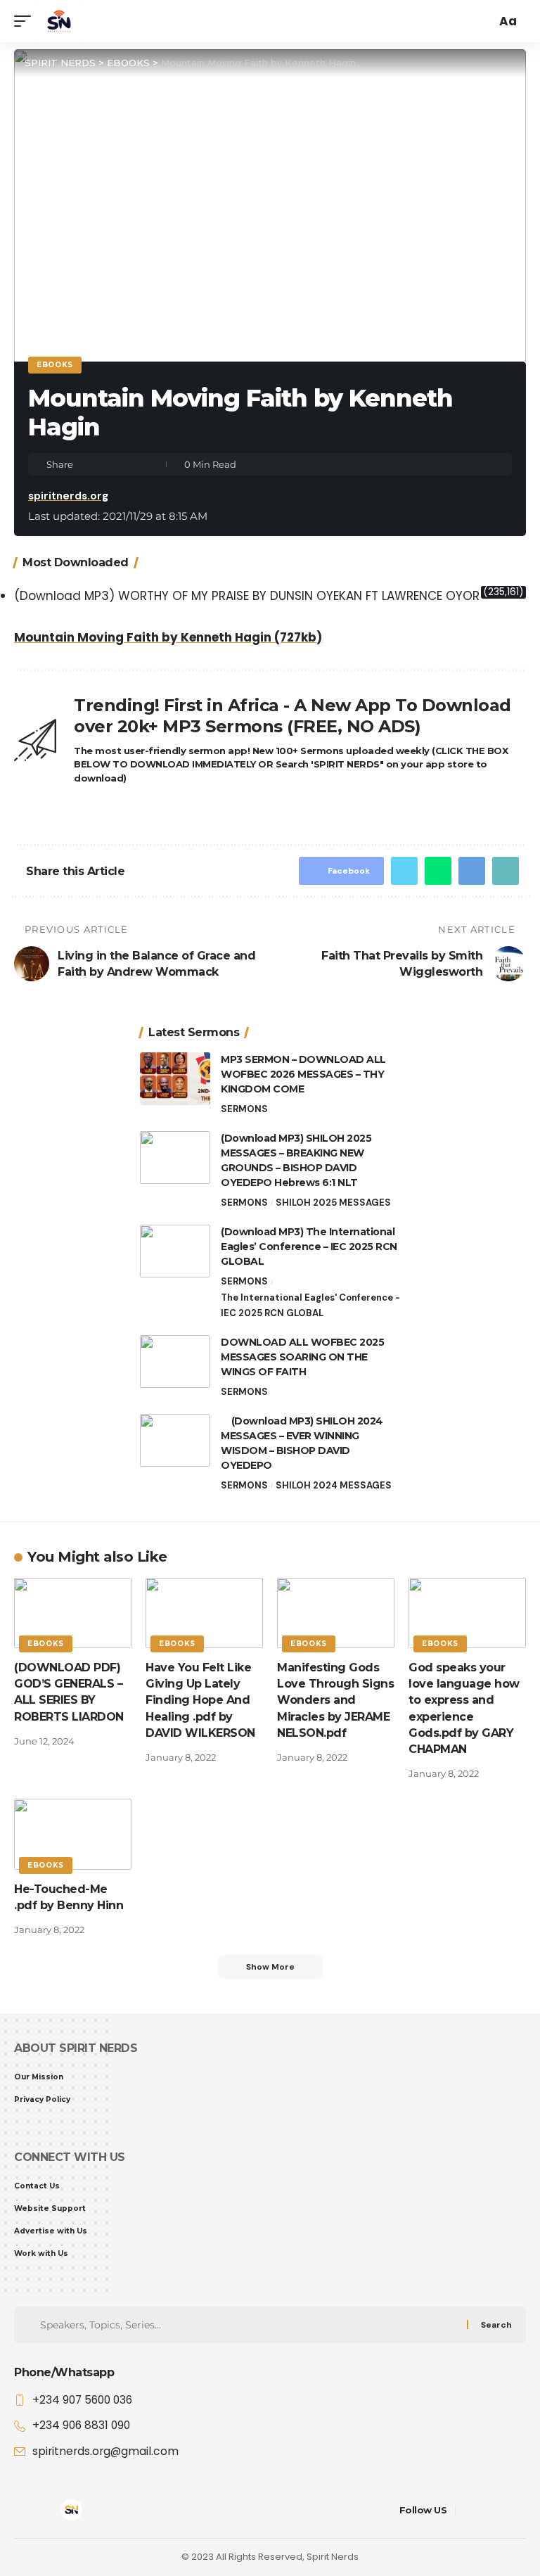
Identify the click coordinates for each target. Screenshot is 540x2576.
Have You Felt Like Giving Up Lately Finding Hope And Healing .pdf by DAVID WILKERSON (200, 1700)
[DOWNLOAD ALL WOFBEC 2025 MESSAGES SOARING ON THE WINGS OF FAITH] (175, 1362)
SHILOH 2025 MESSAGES (333, 1203)
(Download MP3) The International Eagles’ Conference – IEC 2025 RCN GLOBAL (309, 1246)
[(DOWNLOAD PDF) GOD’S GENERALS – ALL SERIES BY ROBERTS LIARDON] (73, 1613)
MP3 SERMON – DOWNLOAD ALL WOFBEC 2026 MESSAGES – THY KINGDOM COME (303, 1074)
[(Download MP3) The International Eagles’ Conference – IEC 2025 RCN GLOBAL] (175, 1251)
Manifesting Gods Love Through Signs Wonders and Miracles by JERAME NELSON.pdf (335, 1700)
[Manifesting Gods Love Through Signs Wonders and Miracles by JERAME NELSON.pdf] (336, 1613)
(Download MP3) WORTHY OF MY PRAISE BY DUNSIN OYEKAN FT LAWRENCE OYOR (247, 596)
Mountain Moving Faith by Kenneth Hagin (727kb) (168, 637)
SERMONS (244, 1109)
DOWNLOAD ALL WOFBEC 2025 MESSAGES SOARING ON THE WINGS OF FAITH (302, 1357)
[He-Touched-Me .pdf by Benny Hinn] (73, 1834)
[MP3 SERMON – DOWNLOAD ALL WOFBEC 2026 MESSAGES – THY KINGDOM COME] (175, 1079)
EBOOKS (55, 365)
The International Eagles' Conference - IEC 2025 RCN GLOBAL (310, 1305)
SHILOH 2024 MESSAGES (334, 1485)
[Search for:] (252, 2325)
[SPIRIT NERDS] (59, 21)
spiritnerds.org (68, 496)
